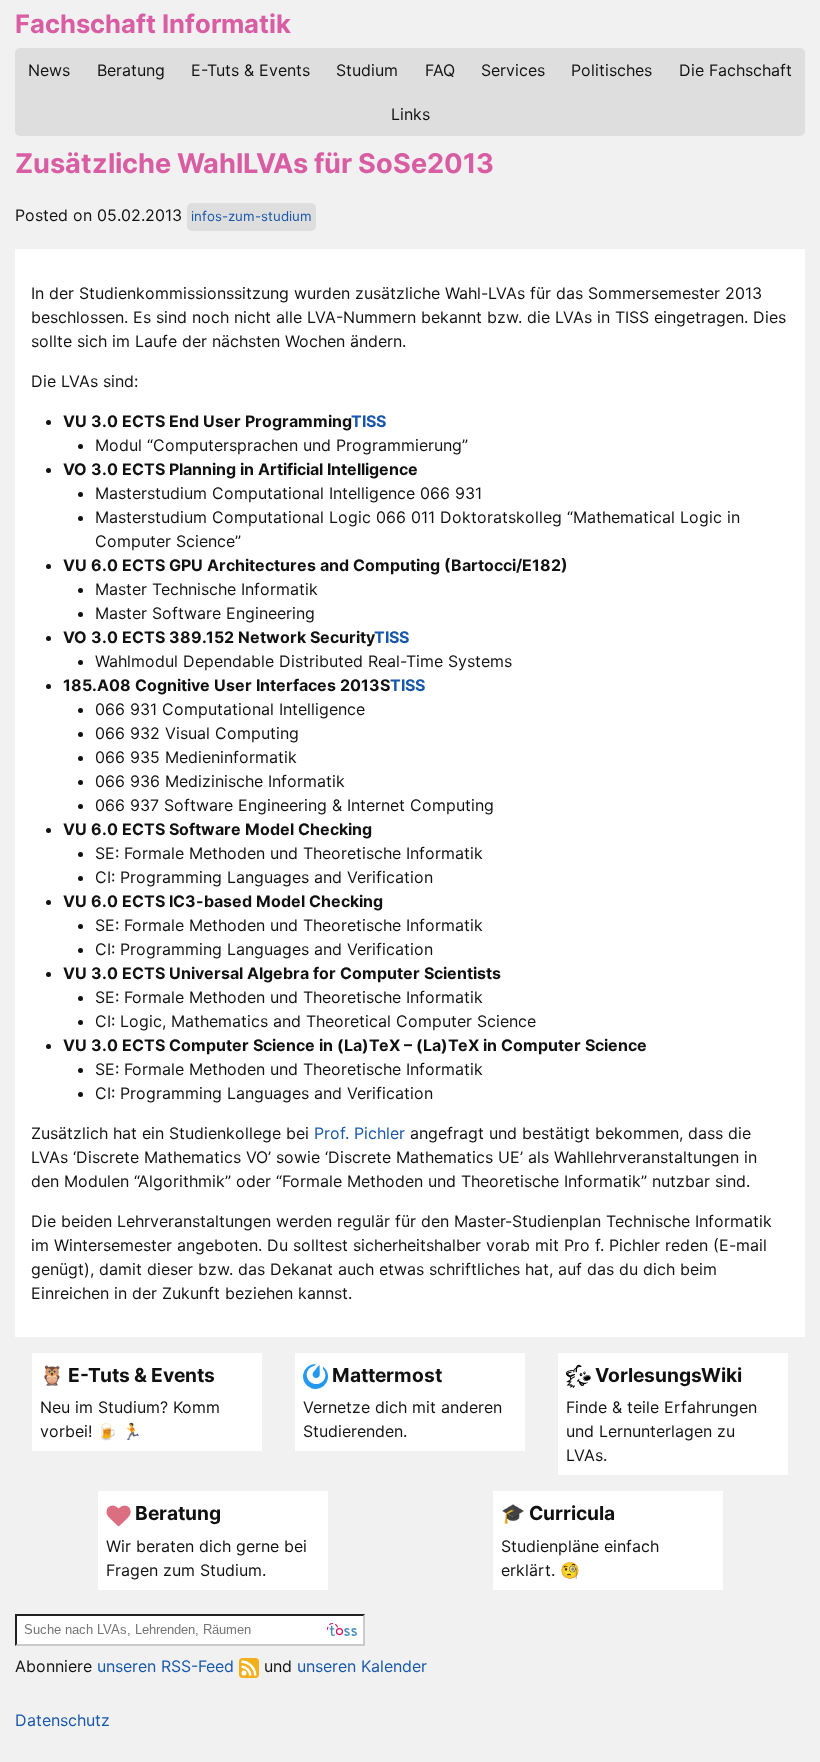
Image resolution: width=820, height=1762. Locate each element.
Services (513, 70)
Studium (367, 70)
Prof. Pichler (359, 1133)
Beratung (131, 70)
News (49, 70)
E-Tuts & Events (250, 70)
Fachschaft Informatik (153, 23)
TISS (368, 421)
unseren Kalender (362, 1666)
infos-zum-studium (251, 216)
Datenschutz (62, 1720)
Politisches (611, 70)
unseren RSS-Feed (168, 1666)
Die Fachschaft (735, 70)
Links (410, 114)
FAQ (440, 70)
